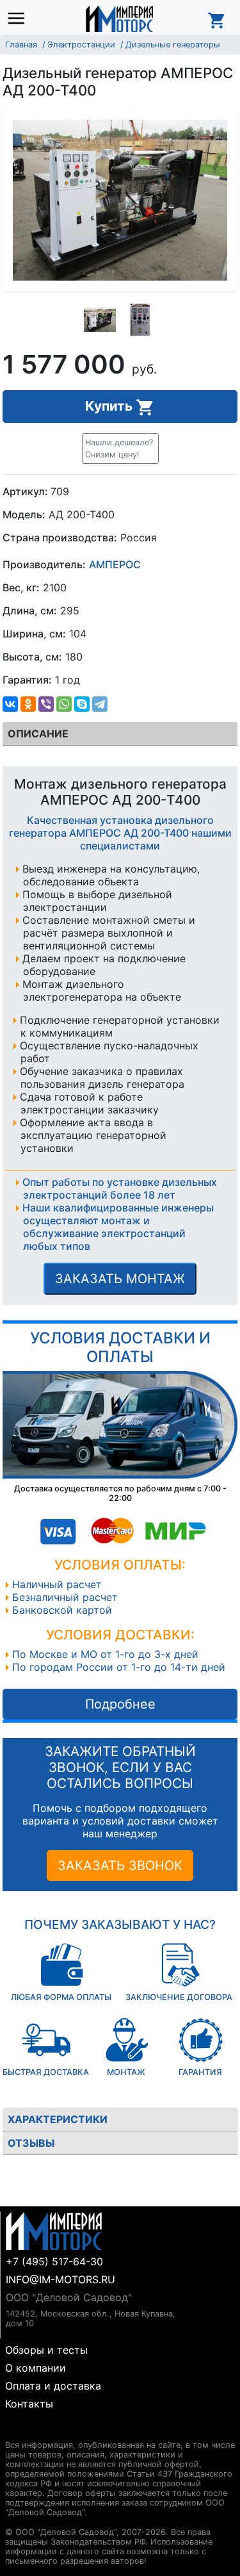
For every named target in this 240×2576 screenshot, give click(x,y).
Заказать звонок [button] (120, 1866)
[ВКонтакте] (10, 704)
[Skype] (82, 704)
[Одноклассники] (28, 704)
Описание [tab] (38, 734)
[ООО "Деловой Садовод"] (119, 19)
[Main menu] (20, 19)
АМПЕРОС (115, 564)
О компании (36, 2368)
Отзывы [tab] (31, 2143)
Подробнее (120, 1704)
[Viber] (46, 704)
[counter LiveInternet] (15, 2430)
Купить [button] (110, 406)
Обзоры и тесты (46, 2350)
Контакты (29, 2404)
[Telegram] (100, 704)
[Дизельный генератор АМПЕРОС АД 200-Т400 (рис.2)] (140, 320)
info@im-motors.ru (60, 2279)
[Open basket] (217, 19)
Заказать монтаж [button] (120, 1279)
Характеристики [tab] (58, 2119)
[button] (120, 448)
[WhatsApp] (64, 704)
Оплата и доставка (53, 2386)
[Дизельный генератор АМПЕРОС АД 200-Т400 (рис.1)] (100, 320)
